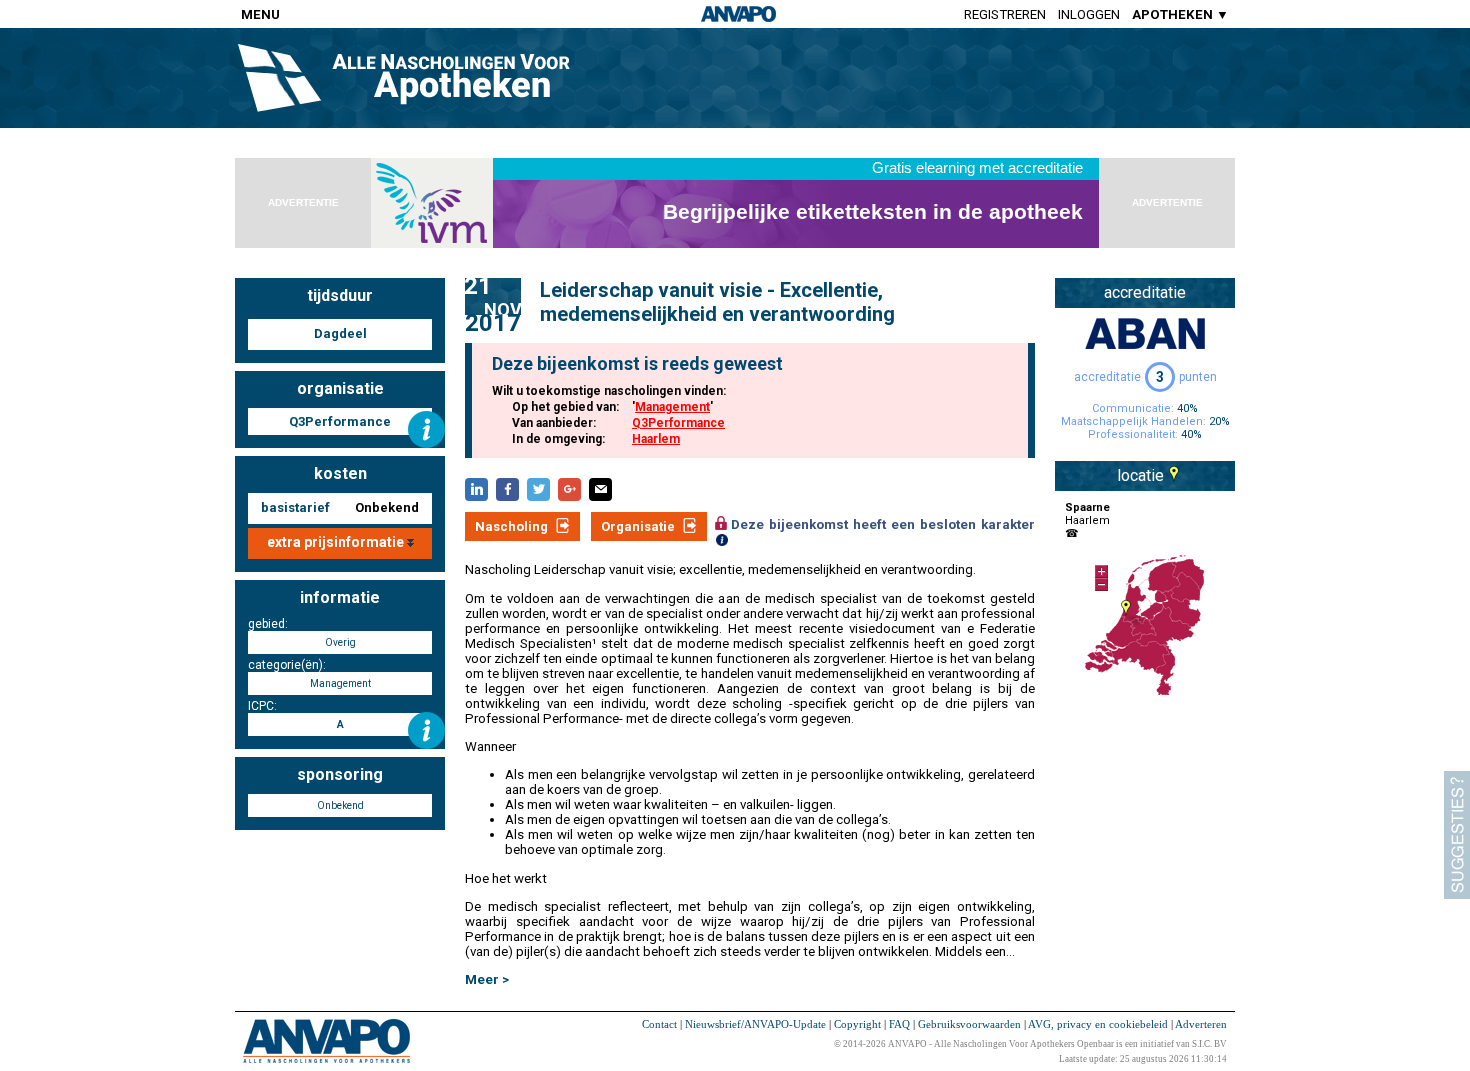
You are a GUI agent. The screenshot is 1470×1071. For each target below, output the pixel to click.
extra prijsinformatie (337, 542)
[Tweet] (538, 489)
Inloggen (1089, 14)
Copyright (857, 1024)
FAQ (899, 1024)
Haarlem (656, 439)
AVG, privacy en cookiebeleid (1098, 1024)
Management (672, 407)
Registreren (1005, 14)
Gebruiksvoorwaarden (969, 1024)
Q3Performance (678, 423)
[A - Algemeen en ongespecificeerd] (426, 730)
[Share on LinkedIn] (476, 489)
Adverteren (1201, 1024)
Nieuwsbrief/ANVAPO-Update (755, 1024)
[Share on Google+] (569, 489)
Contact (659, 1024)
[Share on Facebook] (507, 489)
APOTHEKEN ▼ (1180, 14)
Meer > (487, 979)
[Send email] (600, 489)
